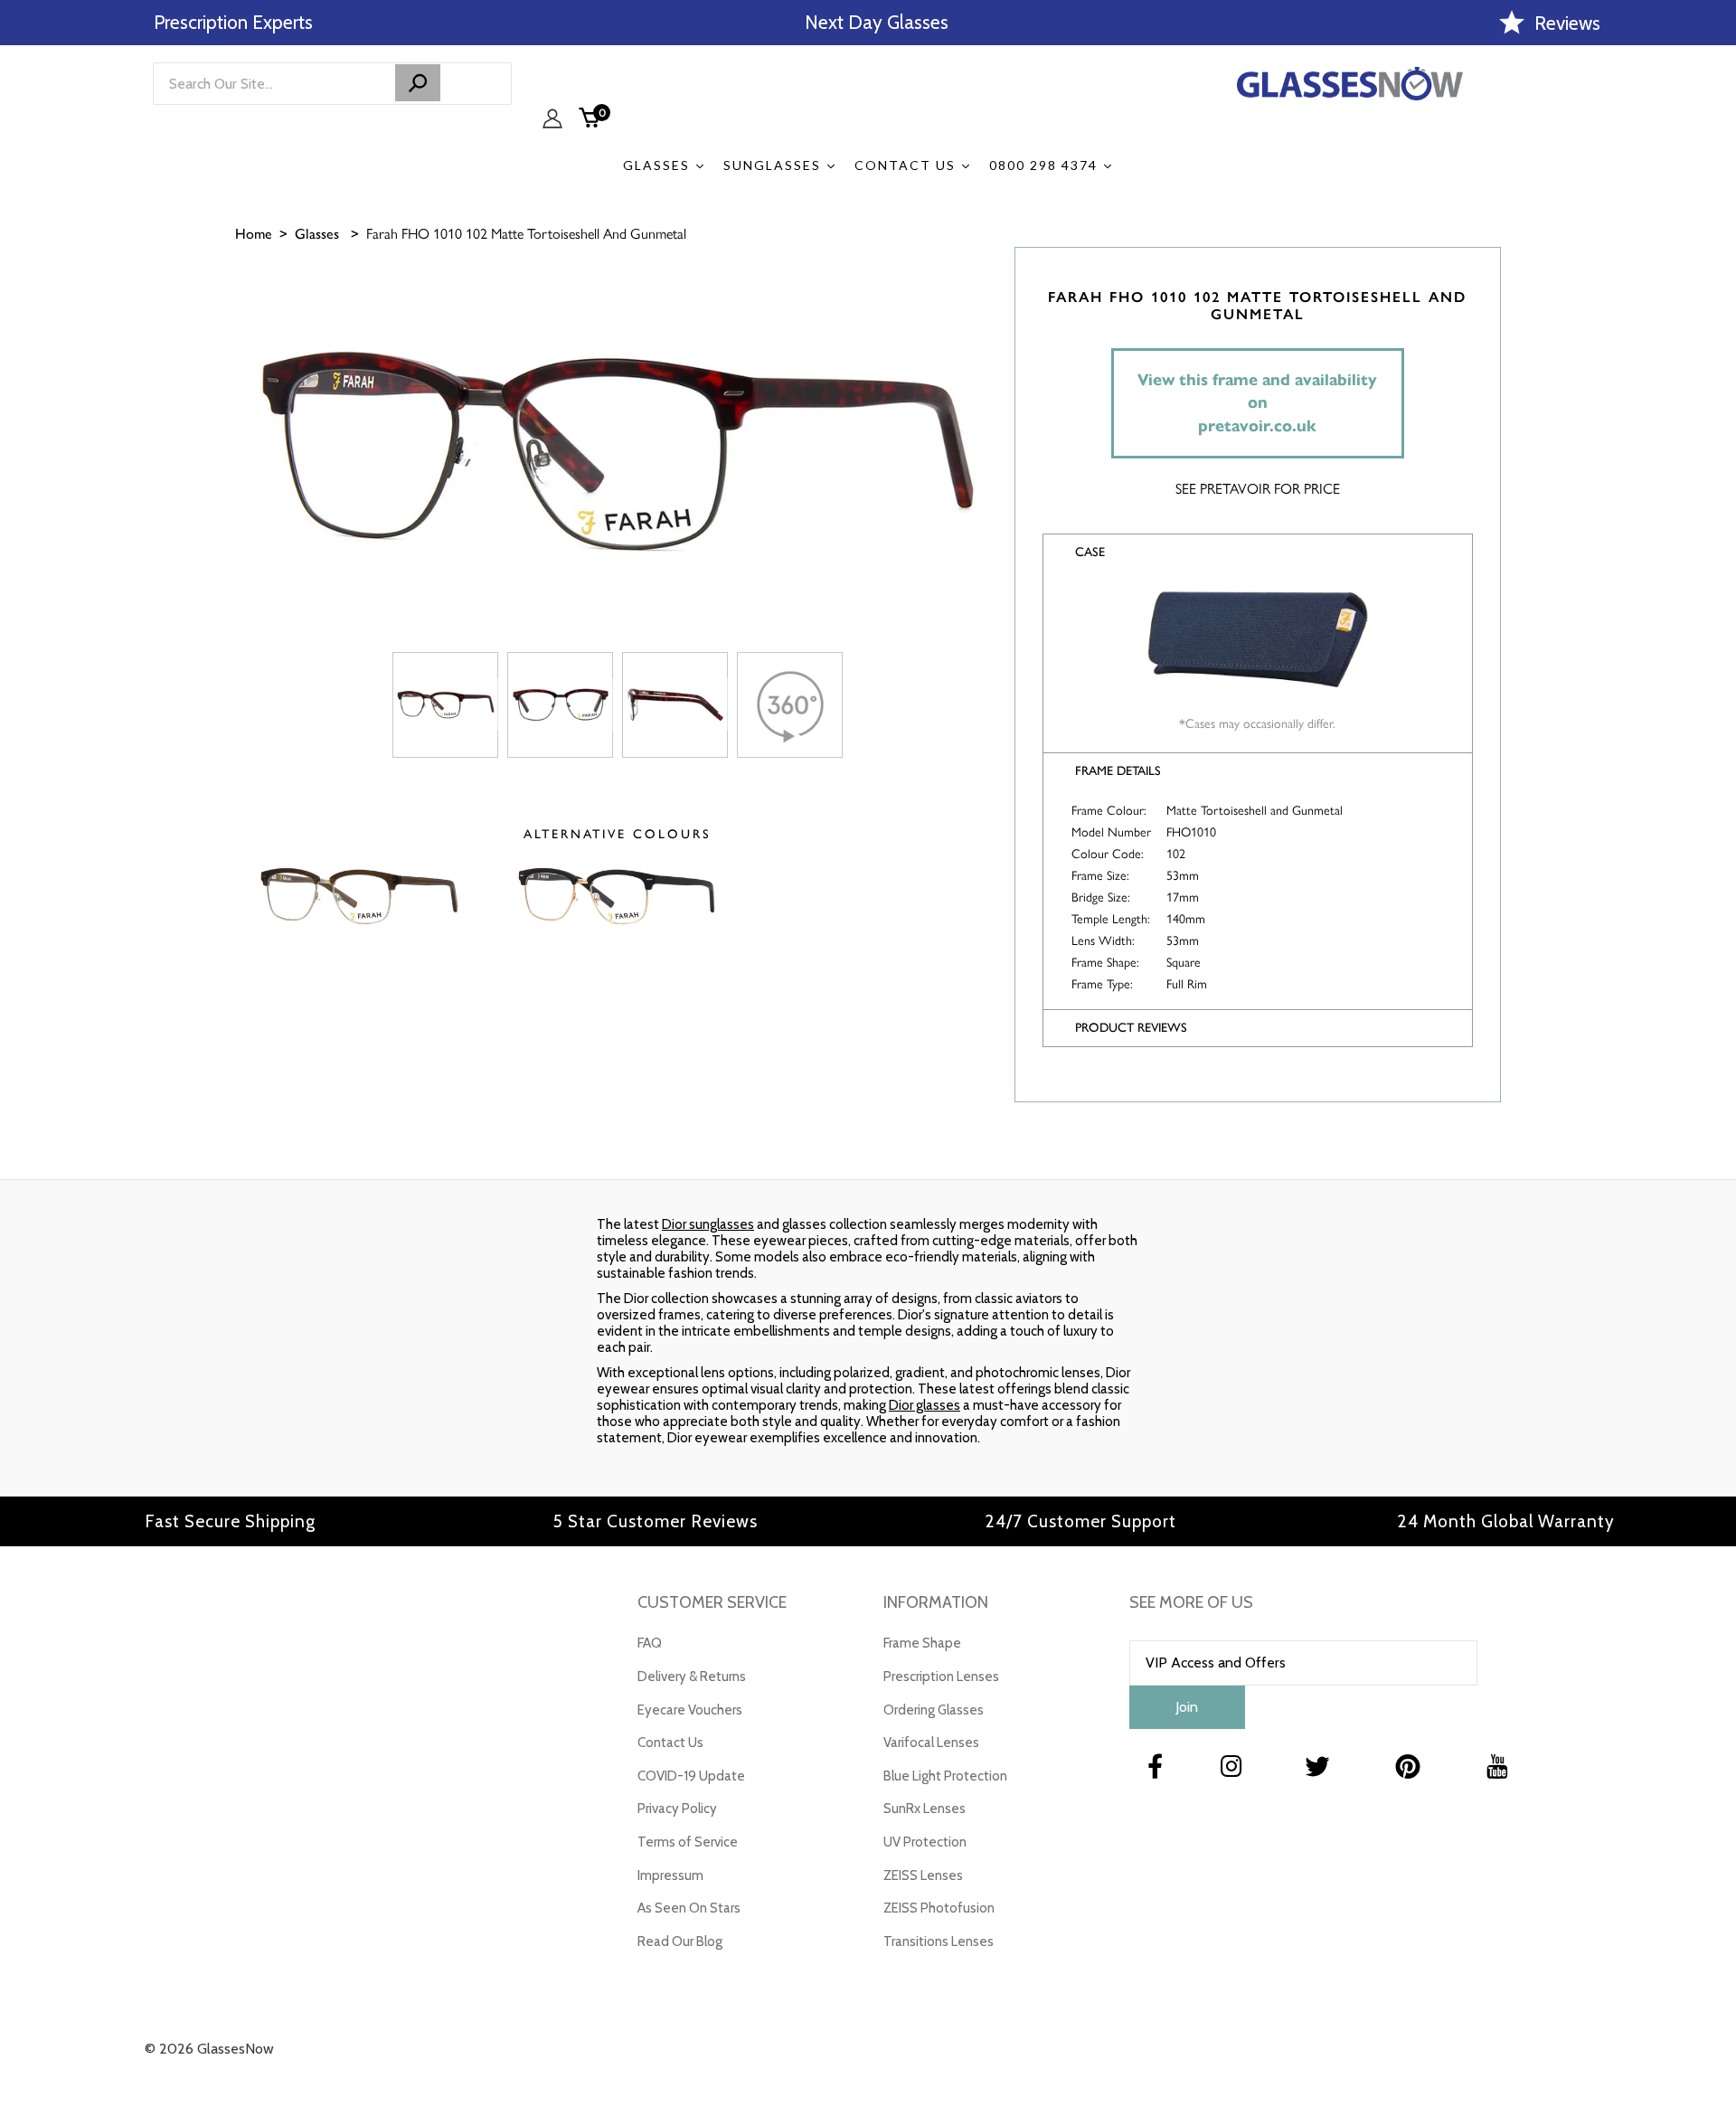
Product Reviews (1131, 1028)
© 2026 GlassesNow (209, 2049)
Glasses (317, 234)
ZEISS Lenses (923, 1875)
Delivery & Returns (692, 1677)
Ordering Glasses (934, 1710)
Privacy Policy (677, 1809)
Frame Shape (922, 1643)
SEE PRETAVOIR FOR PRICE (1258, 488)
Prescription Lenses (941, 1677)
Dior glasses (925, 1405)
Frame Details (1118, 771)
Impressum (670, 1875)
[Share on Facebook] (1713, 326)
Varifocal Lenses (931, 1743)
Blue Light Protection (945, 1776)
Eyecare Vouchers (690, 1710)
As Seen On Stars (689, 1908)
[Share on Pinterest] (1713, 416)
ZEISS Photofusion (939, 1908)
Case (1090, 552)
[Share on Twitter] (1713, 371)
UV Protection (925, 1842)
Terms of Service (688, 1842)
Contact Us (670, 1743)
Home (254, 234)
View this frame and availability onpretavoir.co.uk (1257, 403)
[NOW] (418, 83)
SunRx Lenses (925, 1809)
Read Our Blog (680, 1941)
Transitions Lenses (939, 1941)
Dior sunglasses (708, 1224)
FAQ (650, 1643)
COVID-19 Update (691, 1776)
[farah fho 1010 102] (445, 705)
